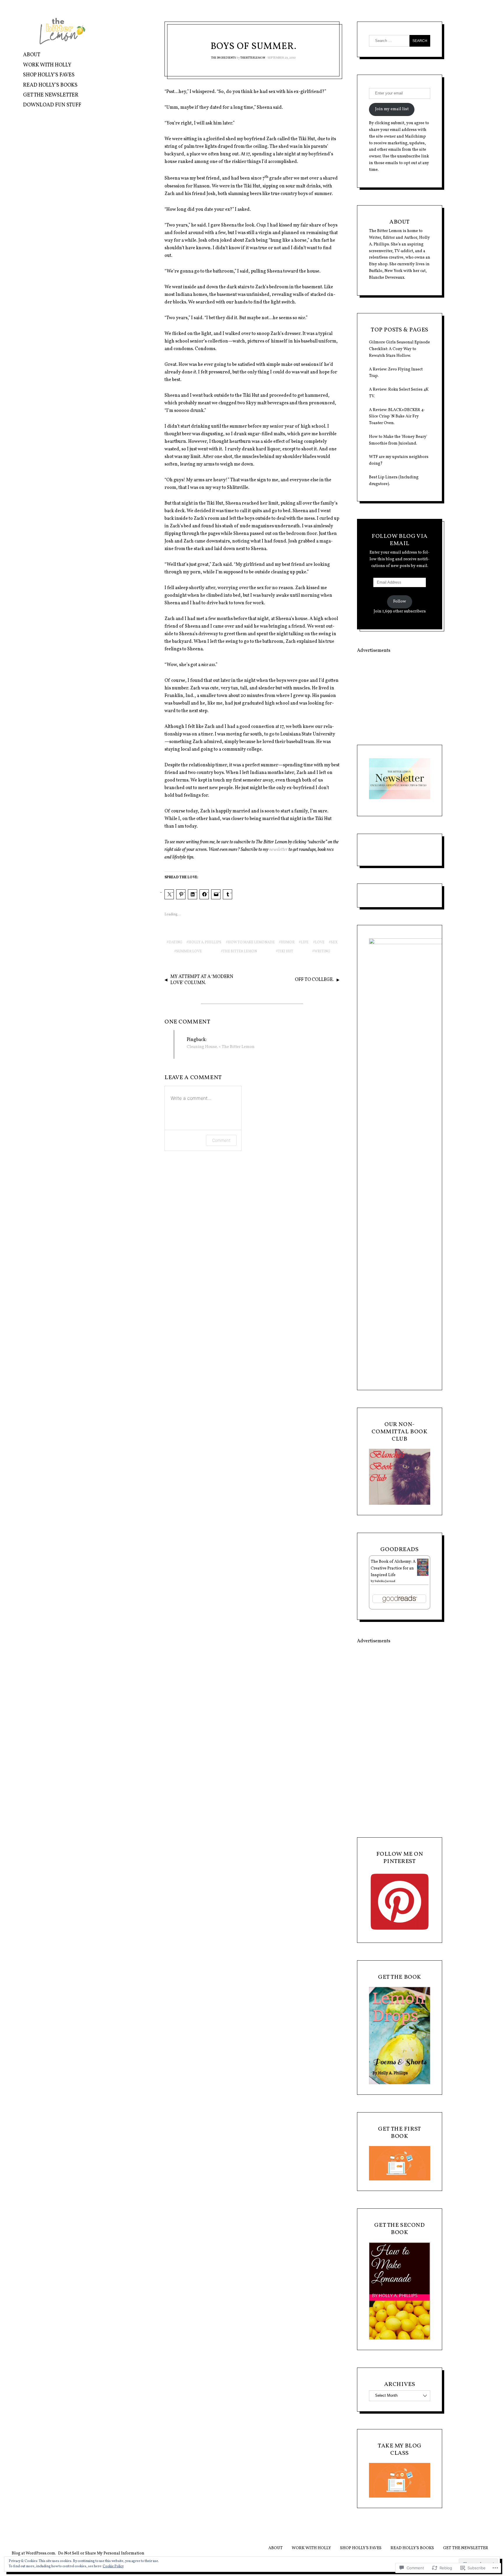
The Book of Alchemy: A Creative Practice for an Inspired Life (393, 1568)
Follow (400, 602)
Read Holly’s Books (50, 85)
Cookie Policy (113, 2566)
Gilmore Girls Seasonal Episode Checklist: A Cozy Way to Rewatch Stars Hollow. (399, 349)
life (305, 942)
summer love (189, 951)
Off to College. (314, 980)
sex (334, 942)
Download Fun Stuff (52, 105)
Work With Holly (47, 65)
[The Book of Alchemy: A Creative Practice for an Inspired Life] (423, 1575)
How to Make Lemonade (251, 942)
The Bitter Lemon (240, 951)
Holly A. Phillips (205, 942)
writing (322, 951)
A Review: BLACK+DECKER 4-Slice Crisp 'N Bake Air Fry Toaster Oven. (397, 417)
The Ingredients (224, 58)
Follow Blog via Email (400, 540)
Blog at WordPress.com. (34, 2553)
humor (288, 942)
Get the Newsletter (51, 95)
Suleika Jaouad (385, 1581)
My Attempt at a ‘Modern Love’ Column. (202, 980)
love (320, 942)
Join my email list (392, 109)
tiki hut (286, 951)
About (32, 55)
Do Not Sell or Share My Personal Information (101, 2553)
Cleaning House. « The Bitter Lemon (221, 1047)
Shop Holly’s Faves (49, 75)
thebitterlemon (253, 58)
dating (175, 942)
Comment (221, 1140)
